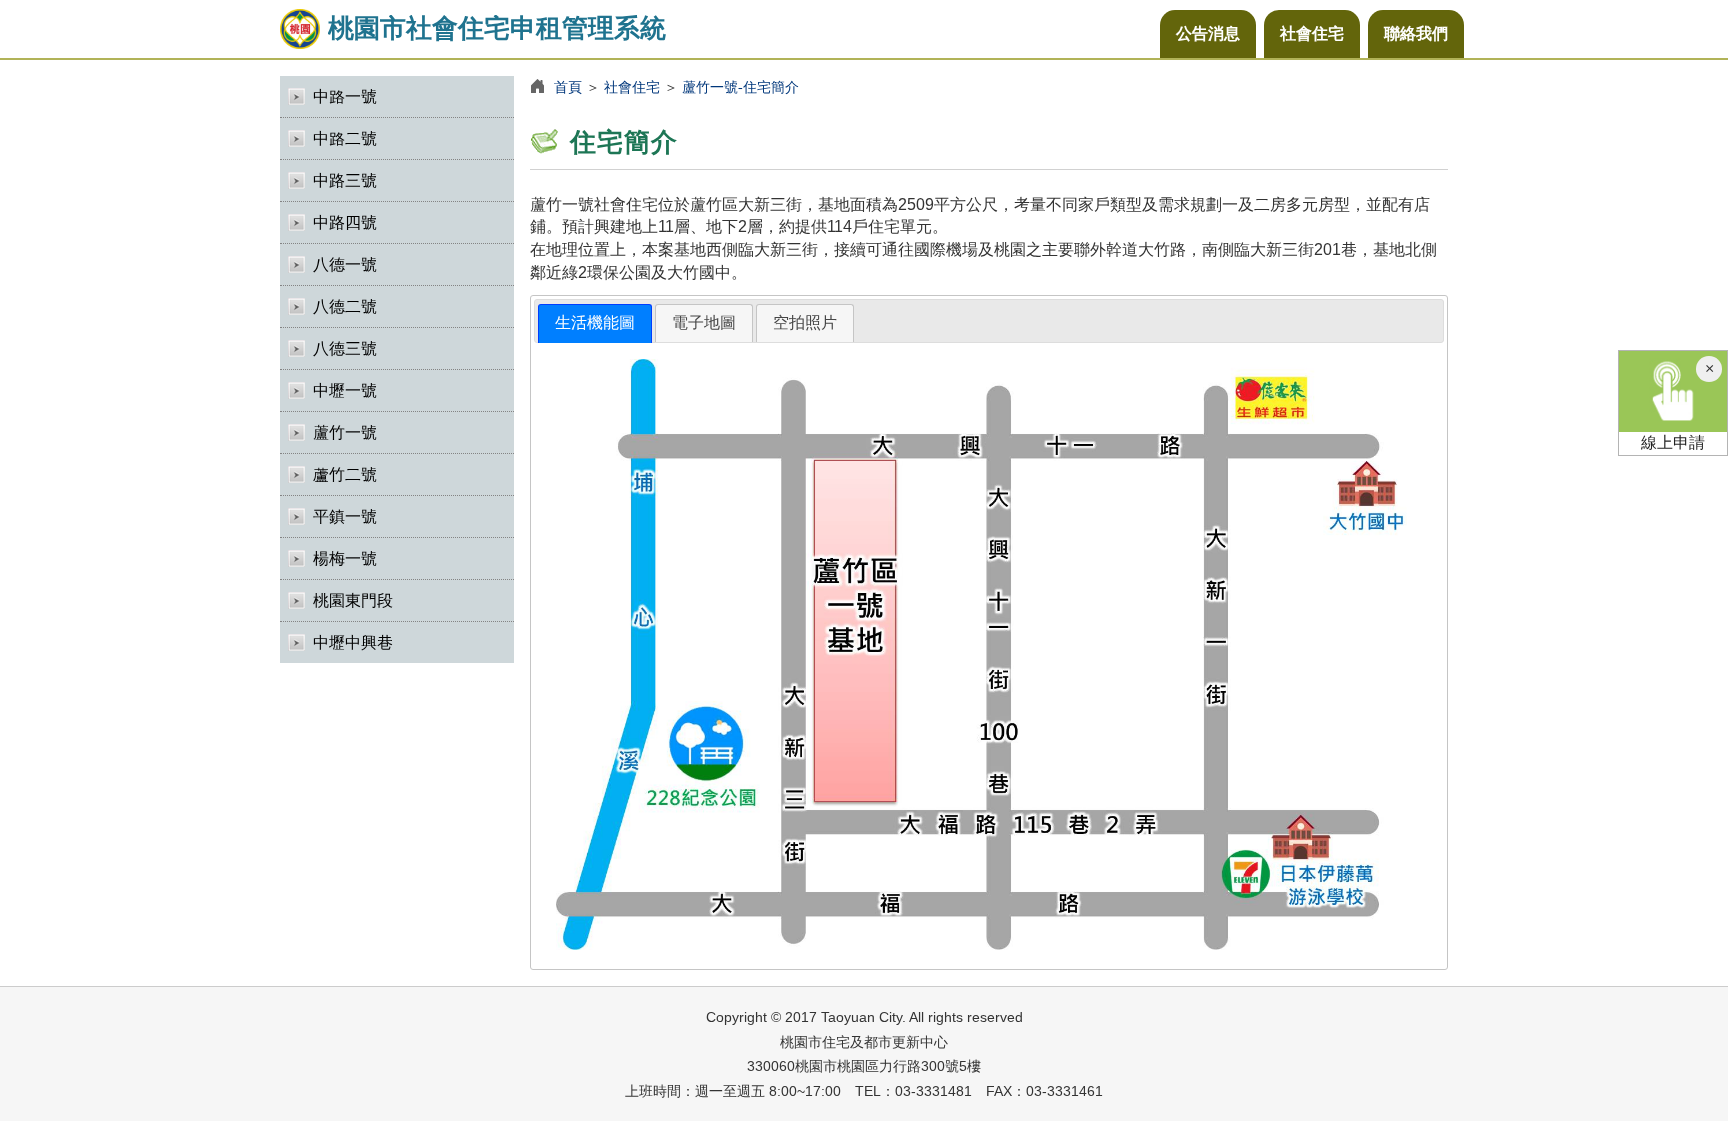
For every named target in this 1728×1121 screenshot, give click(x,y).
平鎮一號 (345, 516)
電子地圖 (704, 322)
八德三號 (345, 348)
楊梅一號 (345, 558)
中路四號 (345, 222)
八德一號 (345, 264)
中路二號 (345, 138)
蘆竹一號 (345, 432)
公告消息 (1208, 33)
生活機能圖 (595, 322)
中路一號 (345, 96)
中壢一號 (345, 390)
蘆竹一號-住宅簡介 (740, 87)
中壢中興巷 (353, 642)
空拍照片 (805, 322)
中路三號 (345, 180)
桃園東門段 (353, 600)
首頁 (568, 87)
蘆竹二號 (345, 474)
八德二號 (345, 306)
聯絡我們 (1416, 33)
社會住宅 (1312, 33)
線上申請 (1673, 442)
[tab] (595, 323)
